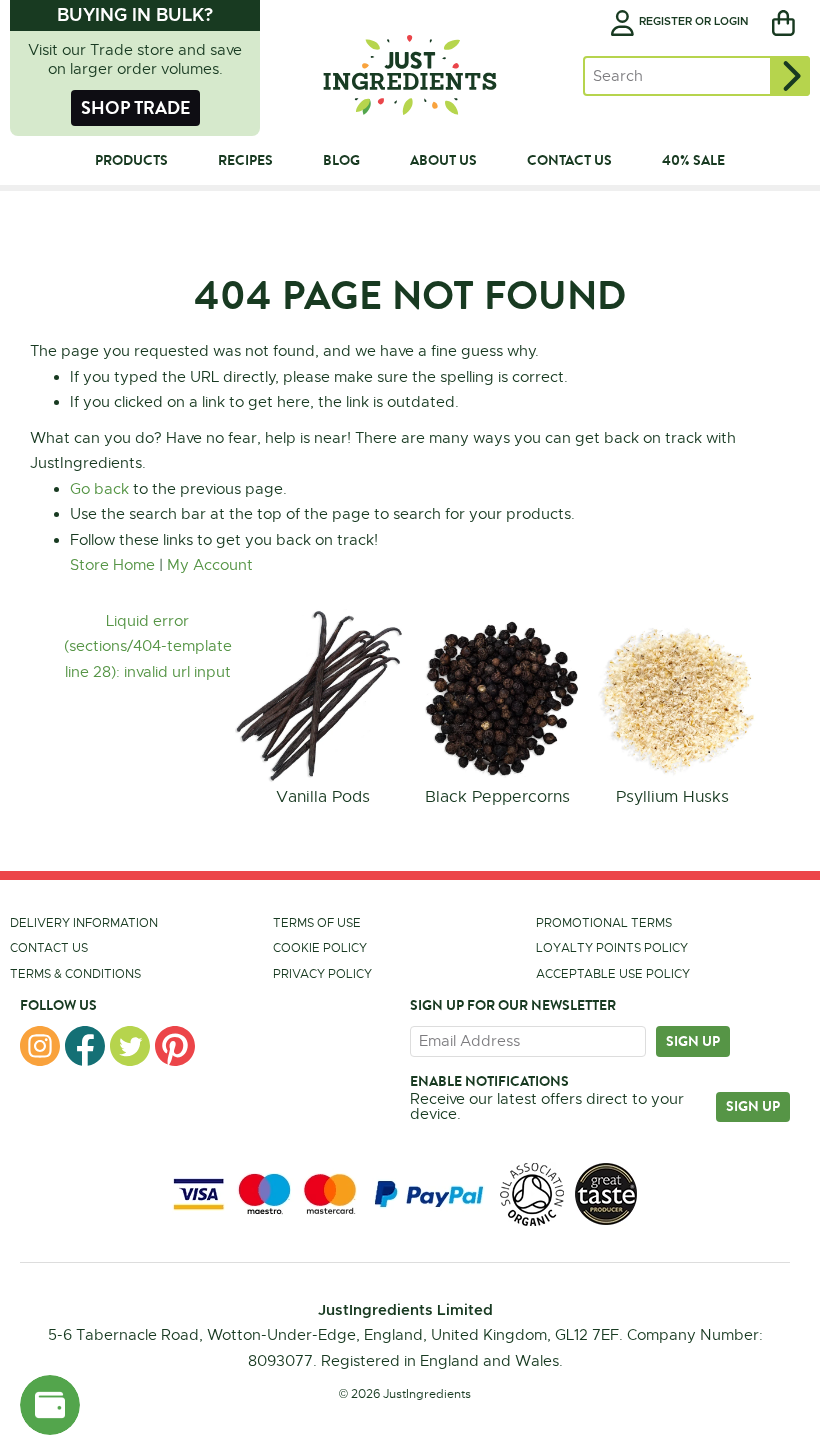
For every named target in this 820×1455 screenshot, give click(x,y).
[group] (322, 710)
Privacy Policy (322, 974)
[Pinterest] (175, 1046)
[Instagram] (40, 1046)
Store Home (112, 565)
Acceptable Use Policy (613, 974)
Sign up (693, 1041)
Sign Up (753, 1106)
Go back (99, 489)
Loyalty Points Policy (612, 948)
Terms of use (317, 923)
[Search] (790, 76)
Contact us (49, 948)
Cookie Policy (320, 948)
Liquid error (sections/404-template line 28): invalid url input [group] (148, 646)
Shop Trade (135, 107)
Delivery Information (84, 923)
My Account (210, 565)
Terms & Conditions (75, 974)
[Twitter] (130, 1046)
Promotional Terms (604, 923)
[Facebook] (85, 1046)
